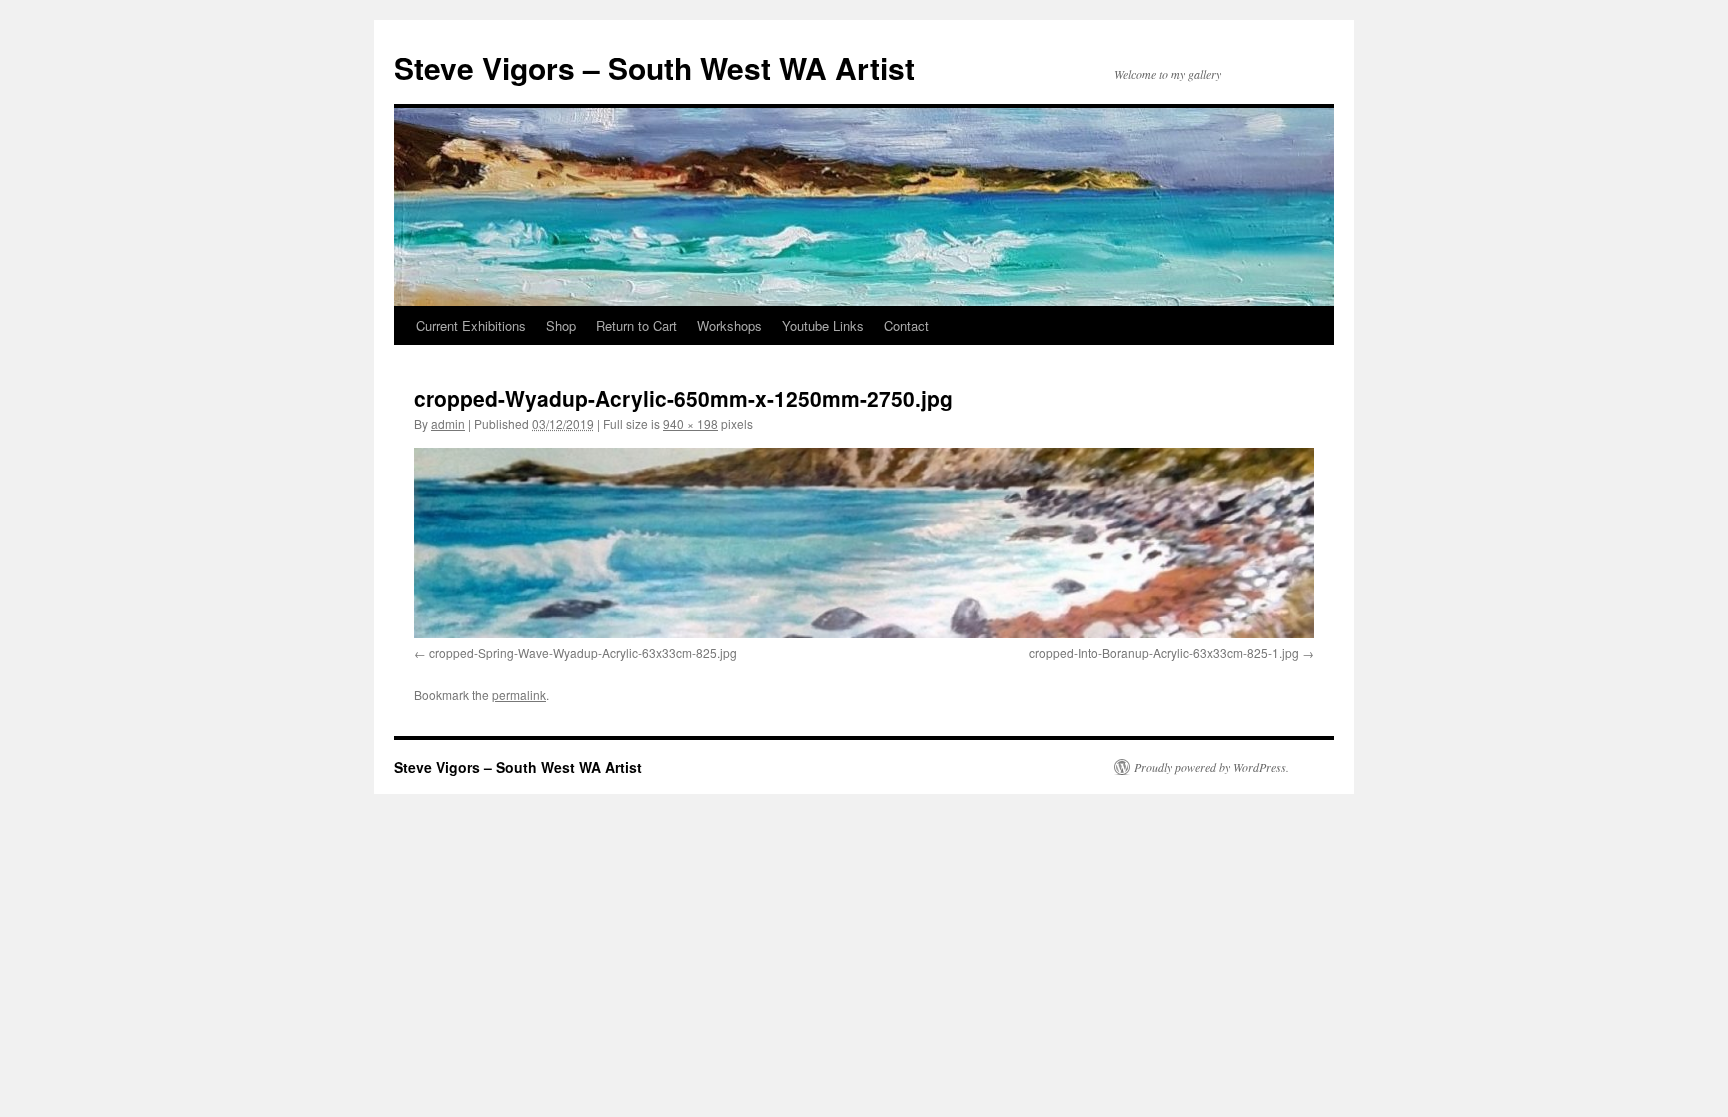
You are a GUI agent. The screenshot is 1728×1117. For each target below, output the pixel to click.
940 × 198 (690, 423)
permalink (519, 694)
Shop (561, 325)
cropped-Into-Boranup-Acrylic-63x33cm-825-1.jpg (1164, 652)
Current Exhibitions (471, 325)
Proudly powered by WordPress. (1211, 767)
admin (448, 423)
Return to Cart (636, 325)
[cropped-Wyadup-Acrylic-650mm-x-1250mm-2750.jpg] (864, 543)
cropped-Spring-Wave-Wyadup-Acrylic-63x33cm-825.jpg (583, 652)
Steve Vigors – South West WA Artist (654, 67)
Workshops (729, 325)
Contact (906, 325)
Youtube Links (823, 325)
